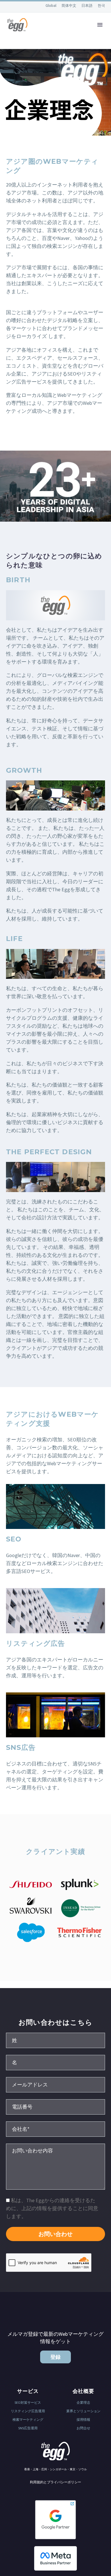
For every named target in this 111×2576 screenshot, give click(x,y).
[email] (55, 2084)
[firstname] (55, 2062)
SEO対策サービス (28, 2402)
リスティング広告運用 (28, 2411)
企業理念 (83, 2402)
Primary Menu (100, 25)
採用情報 (83, 2419)
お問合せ (83, 2428)
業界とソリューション (83, 2411)
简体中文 (69, 6)
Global (51, 5)
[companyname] (55, 2129)
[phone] (55, 2106)
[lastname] (55, 2040)
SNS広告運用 (28, 2428)
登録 (55, 2357)
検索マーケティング (28, 2419)
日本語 (87, 6)
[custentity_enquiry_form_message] (55, 2166)
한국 (101, 6)
